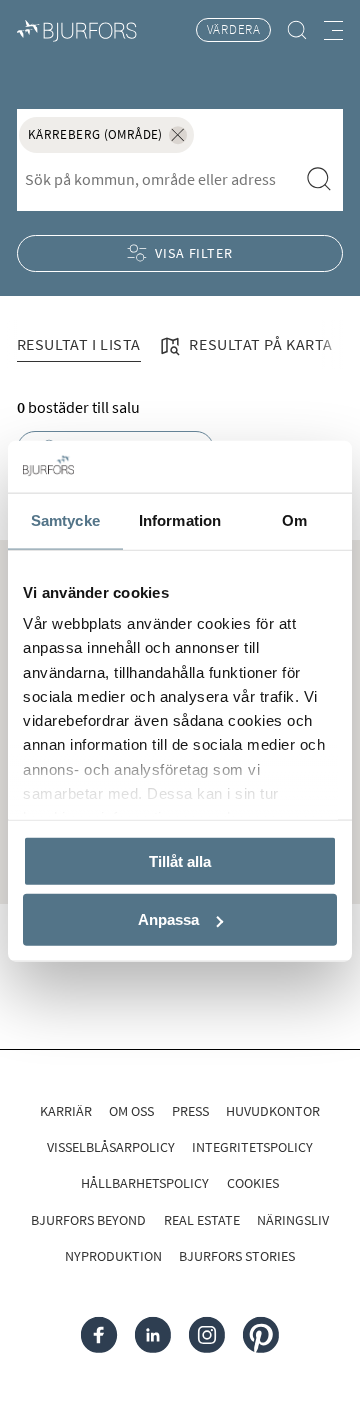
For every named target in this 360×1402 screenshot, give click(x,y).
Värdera (234, 29)
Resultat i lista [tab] (79, 344)
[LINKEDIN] (153, 1335)
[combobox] (157, 178)
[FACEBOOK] (99, 1335)
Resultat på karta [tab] (259, 344)
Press (190, 1111)
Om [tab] (294, 520)
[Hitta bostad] (297, 30)
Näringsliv (293, 1220)
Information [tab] (180, 520)
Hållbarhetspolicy (145, 1183)
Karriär (66, 1111)
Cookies (253, 1183)
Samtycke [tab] (65, 520)
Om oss (131, 1111)
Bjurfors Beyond (88, 1220)
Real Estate (202, 1220)
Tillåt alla (180, 860)
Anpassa (168, 919)
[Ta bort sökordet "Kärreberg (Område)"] (178, 135)
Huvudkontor (273, 1111)
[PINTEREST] (261, 1335)
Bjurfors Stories (237, 1256)
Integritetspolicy (252, 1147)
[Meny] (333, 30)
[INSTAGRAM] (207, 1335)
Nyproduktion (113, 1256)
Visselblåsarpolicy (111, 1147)
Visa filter (194, 253)
